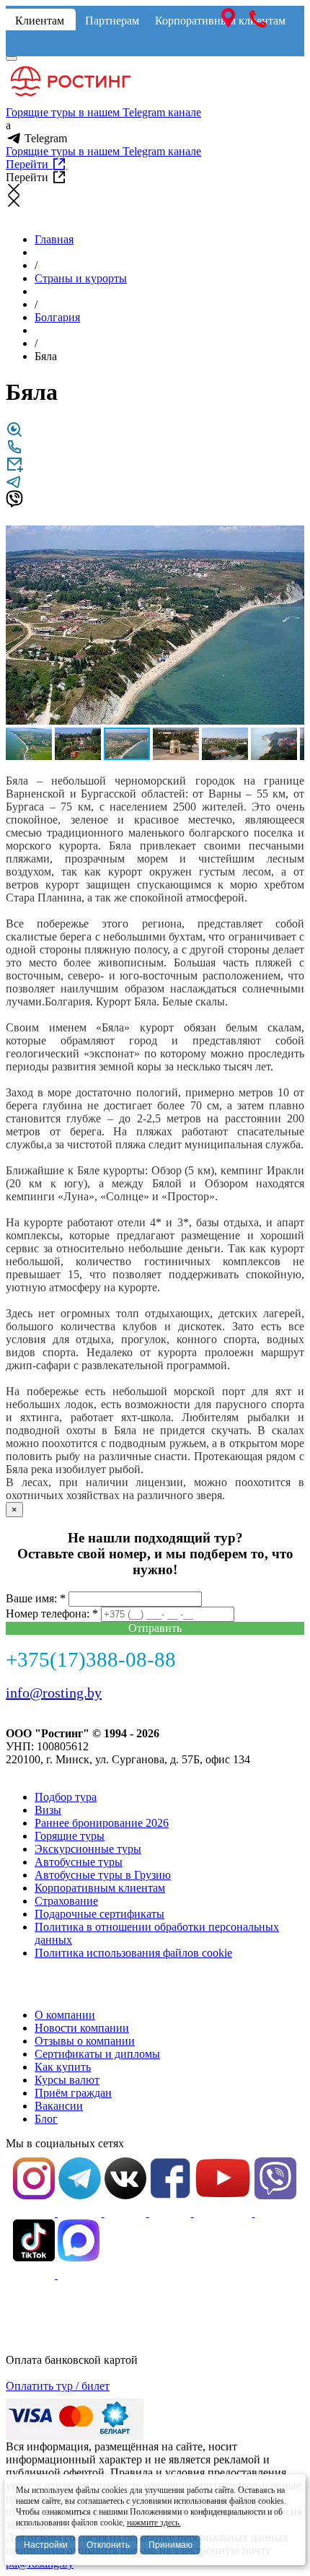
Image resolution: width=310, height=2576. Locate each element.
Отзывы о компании (85, 2041)
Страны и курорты (81, 278)
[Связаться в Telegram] (14, 486)
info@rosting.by (54, 1693)
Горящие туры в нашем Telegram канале (103, 112)
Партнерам (112, 21)
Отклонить (108, 2545)
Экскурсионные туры (88, 1849)
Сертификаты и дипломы (97, 2054)
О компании (65, 2015)
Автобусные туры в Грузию (103, 1875)
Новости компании (82, 2028)
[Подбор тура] (14, 434)
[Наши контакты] (14, 451)
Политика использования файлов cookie (133, 1953)
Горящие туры (70, 1836)
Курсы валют (67, 2080)
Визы (48, 1810)
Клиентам (40, 21)
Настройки (46, 2545)
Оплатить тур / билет (58, 2386)
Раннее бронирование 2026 (102, 1823)
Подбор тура (66, 1797)
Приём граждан (73, 2093)
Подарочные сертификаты (99, 1914)
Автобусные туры (79, 1862)
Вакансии (59, 2106)
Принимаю (170, 2545)
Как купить (63, 2067)
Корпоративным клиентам (100, 1888)
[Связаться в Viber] (14, 503)
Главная (54, 239)
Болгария (57, 317)
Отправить (155, 1628)
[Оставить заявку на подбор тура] (14, 469)
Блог (46, 2119)
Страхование (66, 1901)
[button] (291, 538)
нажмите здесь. (154, 2523)
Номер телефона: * (52, 1614)
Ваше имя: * (36, 1598)
